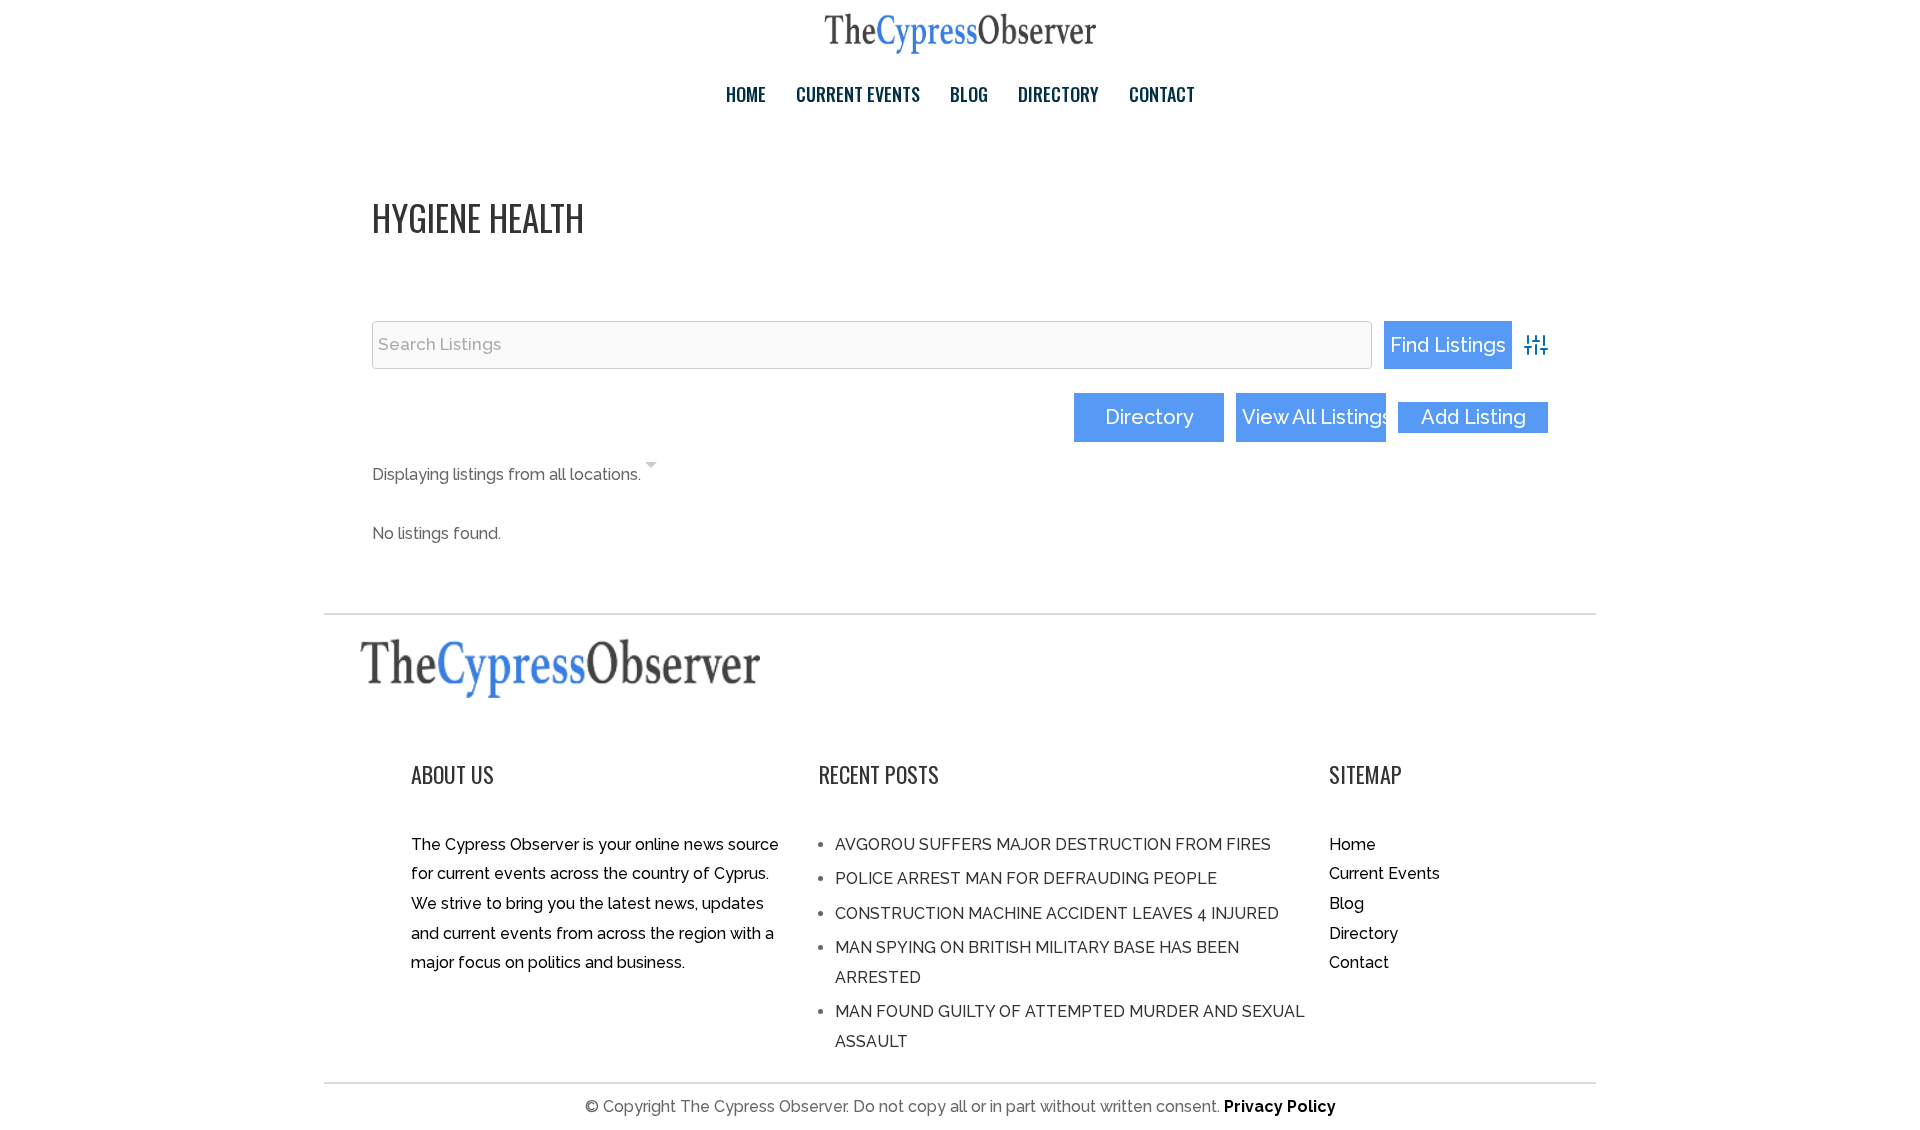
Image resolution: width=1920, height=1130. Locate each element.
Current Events (858, 94)
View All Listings (1314, 417)
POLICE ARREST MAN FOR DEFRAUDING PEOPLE (1026, 878)
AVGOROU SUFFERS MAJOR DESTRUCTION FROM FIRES (1053, 844)
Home (746, 94)
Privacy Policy (1280, 1106)
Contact (1162, 94)
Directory (1058, 94)
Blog (969, 94)
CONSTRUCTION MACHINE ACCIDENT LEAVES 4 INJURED (1057, 913)
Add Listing (1473, 417)
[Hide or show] (651, 469)
